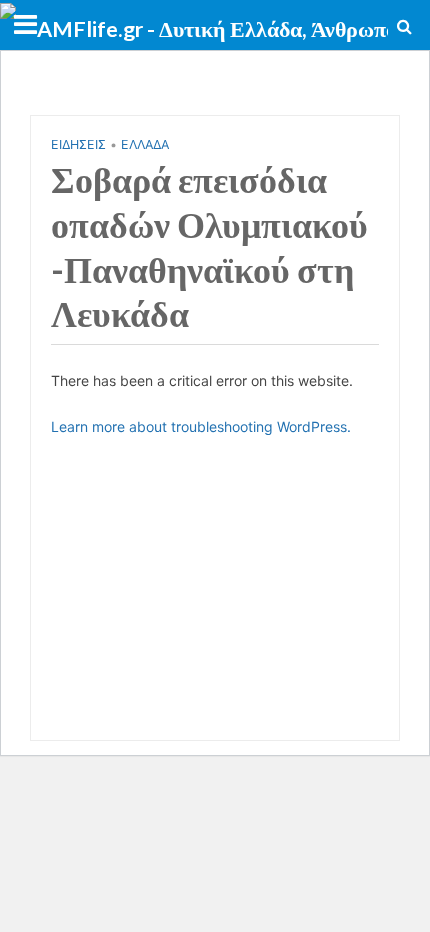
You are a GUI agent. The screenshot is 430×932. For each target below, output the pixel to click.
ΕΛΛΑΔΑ (145, 144)
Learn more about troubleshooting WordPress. (201, 426)
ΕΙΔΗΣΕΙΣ (78, 144)
